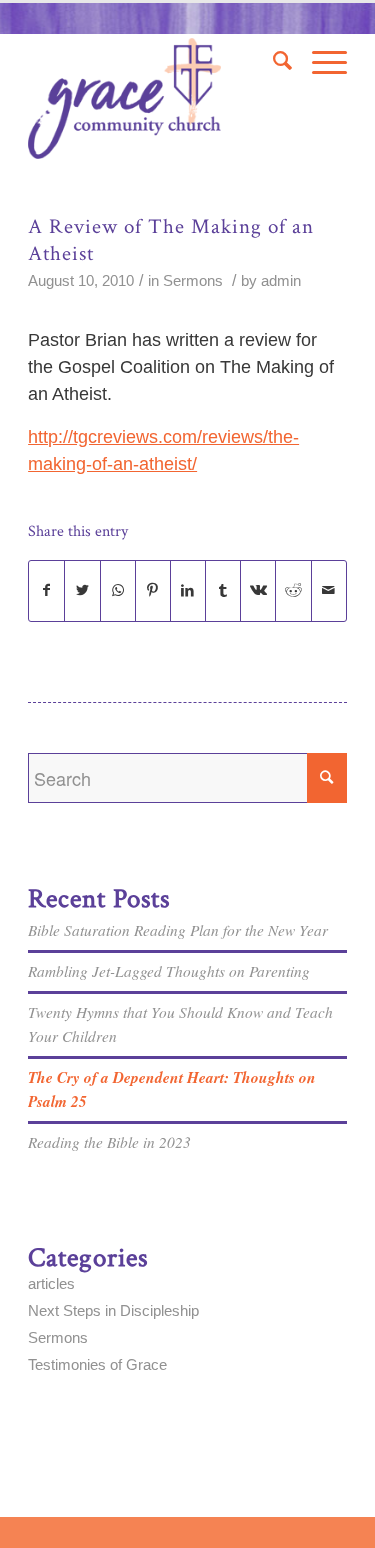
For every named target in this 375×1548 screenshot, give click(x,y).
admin (281, 281)
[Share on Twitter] (82, 591)
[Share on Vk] (258, 591)
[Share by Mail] (329, 591)
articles (51, 1283)
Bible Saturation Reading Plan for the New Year (178, 930)
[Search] (272, 61)
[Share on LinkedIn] (188, 591)
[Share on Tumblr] (223, 591)
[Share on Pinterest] (153, 591)
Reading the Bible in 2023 (109, 1142)
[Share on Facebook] (46, 591)
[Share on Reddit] (293, 591)
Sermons (193, 281)
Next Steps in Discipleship (113, 1310)
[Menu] (319, 61)
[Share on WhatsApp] (118, 591)
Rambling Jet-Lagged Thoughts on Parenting (169, 971)
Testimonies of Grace (97, 1364)
